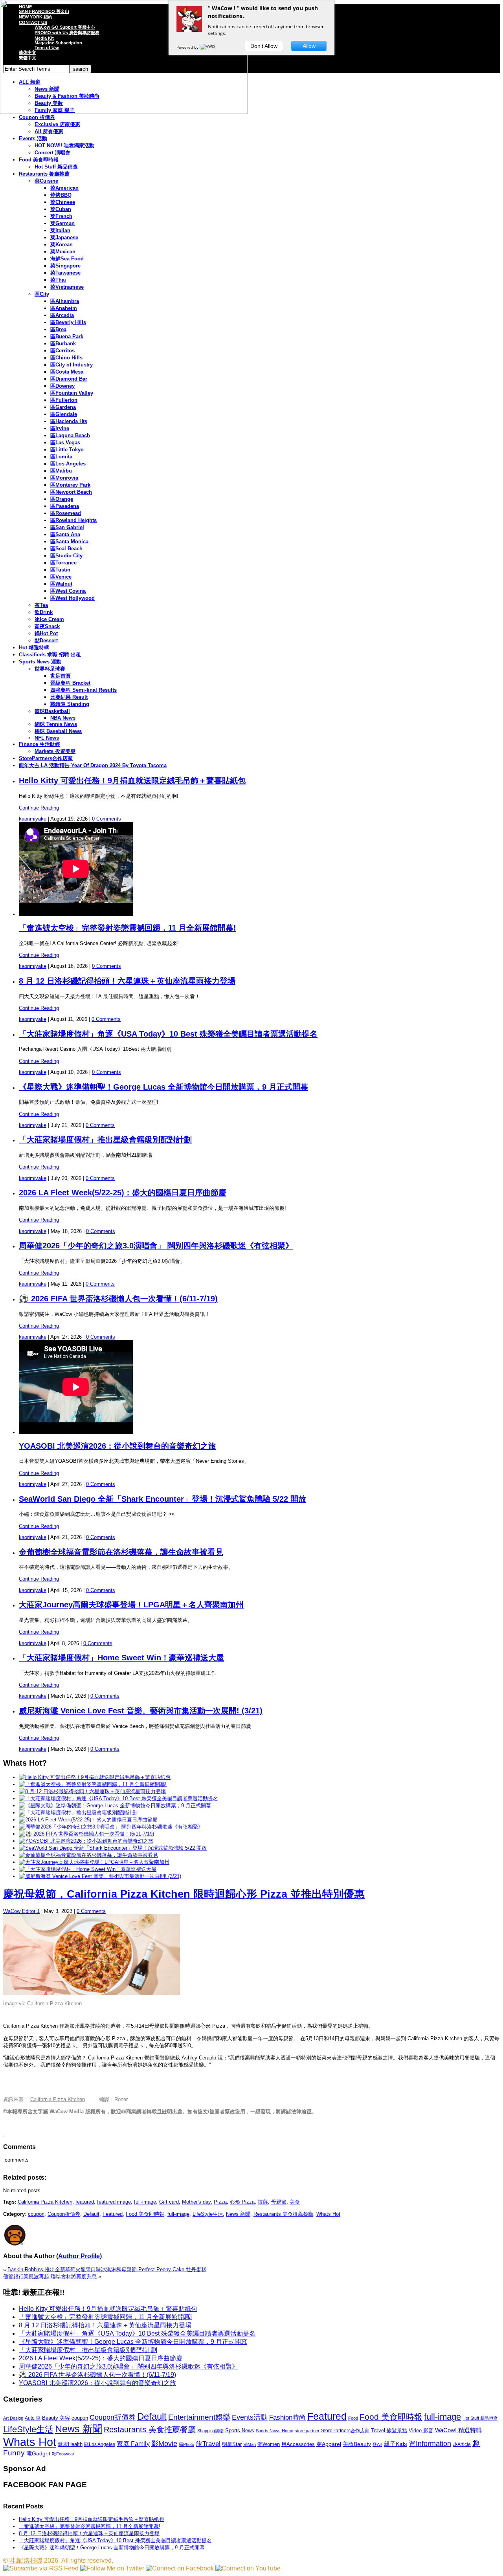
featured (85, 2202)
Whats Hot (328, 2214)
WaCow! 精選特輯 (458, 2430)
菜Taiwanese (65, 273)
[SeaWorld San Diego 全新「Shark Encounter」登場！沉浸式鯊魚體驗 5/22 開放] (113, 1848)
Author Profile (79, 2256)
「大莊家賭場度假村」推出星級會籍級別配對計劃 (105, 1140)
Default (91, 2214)
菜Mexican (63, 252)
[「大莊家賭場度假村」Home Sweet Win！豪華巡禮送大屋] (88, 1869)
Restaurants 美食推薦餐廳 (283, 2214)
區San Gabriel (67, 527)
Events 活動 (33, 138)
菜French (61, 216)
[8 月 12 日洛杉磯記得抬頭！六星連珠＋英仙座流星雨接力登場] (92, 1791)
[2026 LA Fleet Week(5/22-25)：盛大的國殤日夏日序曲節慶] (88, 1820)
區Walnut (61, 584)
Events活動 (250, 2417)
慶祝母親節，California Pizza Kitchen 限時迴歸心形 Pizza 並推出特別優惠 (184, 1894)
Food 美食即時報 (39, 160)
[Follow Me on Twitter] (112, 2568)
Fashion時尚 (287, 2418)
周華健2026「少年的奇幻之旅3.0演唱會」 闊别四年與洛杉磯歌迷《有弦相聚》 (156, 1246)
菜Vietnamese (67, 287)
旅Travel (208, 2444)
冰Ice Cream (49, 619)
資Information (430, 2443)
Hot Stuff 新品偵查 (56, 167)
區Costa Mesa (67, 372)
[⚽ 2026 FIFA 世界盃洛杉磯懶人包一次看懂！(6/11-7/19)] (86, 1834)
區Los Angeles (68, 464)
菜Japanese (64, 237)
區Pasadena (65, 506)
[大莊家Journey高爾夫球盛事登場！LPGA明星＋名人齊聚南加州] (94, 1862)
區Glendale (64, 414)
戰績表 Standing (70, 704)
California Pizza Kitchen (58, 2099)
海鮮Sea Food (67, 259)
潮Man (250, 2444)
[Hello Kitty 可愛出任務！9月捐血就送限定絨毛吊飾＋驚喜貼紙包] (95, 1777)
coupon (36, 2214)
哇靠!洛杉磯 (26, 2560)
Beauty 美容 (56, 2418)
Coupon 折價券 (37, 117)
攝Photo (186, 2444)
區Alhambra (65, 301)
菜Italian (60, 230)
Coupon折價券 (64, 2214)
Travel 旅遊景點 (389, 2430)
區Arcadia (62, 315)
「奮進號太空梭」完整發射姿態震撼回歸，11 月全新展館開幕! (128, 928)
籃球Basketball (52, 711)
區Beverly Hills (68, 322)
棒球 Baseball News (58, 731)
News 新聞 (238, 2214)
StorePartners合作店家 (46, 758)
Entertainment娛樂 (199, 2417)
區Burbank (63, 344)
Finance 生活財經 (39, 744)
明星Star (232, 2444)
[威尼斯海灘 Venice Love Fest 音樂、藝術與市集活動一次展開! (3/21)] (100, 1876)
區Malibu (61, 471)
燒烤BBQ (61, 195)
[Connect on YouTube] (248, 2568)
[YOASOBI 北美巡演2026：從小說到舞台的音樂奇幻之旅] (86, 1841)
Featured (113, 2214)
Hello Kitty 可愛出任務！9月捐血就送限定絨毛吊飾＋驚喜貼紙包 (132, 780)
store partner (307, 2431)
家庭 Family (133, 2444)
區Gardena (63, 407)
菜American (64, 188)
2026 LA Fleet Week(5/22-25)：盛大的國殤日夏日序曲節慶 (123, 1193)
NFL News (47, 738)
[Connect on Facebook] (180, 2568)
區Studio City (66, 556)
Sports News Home (274, 2431)
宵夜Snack (47, 626)
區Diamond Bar (69, 379)
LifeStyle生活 (208, 2214)
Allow (309, 46)
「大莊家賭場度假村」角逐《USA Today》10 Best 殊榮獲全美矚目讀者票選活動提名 (168, 1034)
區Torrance (63, 563)
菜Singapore (65, 266)
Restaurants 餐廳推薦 (44, 174)
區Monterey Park (70, 485)
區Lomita (61, 457)
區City (42, 294)
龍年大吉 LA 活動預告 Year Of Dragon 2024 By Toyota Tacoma (93, 765)
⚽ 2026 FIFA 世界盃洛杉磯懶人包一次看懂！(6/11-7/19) (118, 1299)
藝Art (377, 2444)
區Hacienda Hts (69, 421)
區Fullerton (64, 400)
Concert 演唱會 (52, 153)
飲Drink (44, 612)
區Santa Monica (69, 541)
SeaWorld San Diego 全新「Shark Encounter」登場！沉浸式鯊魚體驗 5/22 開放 (162, 1499)
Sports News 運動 (40, 662)
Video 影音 (421, 2430)
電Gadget (38, 2453)
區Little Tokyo (67, 450)
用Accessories (298, 2444)
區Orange (62, 499)
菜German (62, 223)
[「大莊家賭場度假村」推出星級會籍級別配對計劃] (78, 1813)
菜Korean (61, 245)
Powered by (188, 47)
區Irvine (60, 428)
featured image (114, 2202)
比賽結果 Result (69, 697)
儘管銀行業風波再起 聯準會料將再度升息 (50, 2276)
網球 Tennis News (56, 724)
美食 (295, 2202)
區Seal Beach (66, 549)
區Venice (61, 577)
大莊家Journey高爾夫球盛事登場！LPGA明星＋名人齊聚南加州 (131, 1605)
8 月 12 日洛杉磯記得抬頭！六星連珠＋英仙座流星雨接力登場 (127, 981)
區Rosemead (66, 513)
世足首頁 (61, 676)
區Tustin (60, 570)
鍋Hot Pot (46, 633)
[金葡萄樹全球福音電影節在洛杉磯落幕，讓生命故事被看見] (88, 1855)
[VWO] (208, 47)
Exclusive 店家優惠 (57, 124)
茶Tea (41, 605)
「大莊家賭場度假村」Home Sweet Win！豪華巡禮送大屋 (121, 1658)
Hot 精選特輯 (34, 648)
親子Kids (396, 2444)
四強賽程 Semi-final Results (84, 690)
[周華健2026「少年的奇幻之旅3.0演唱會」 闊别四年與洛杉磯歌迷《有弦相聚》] (111, 1827)
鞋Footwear (63, 2454)
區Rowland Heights (73, 520)
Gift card (169, 2202)
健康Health (70, 2444)
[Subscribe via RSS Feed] (41, 2568)
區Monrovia (64, 478)
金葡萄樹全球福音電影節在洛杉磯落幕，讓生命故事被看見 (121, 1552)
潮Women (269, 2444)
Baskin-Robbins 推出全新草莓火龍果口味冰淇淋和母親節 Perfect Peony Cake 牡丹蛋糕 (107, 2269)
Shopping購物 (210, 2431)
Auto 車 (33, 2418)
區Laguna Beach (70, 435)
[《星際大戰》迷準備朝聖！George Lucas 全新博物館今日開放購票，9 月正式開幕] (115, 1806)
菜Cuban (61, 209)
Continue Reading (39, 808)
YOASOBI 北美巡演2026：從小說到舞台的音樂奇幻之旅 (117, 1446)
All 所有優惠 (49, 131)
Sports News (240, 2430)
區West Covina (68, 591)
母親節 (279, 2202)
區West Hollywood (73, 598)
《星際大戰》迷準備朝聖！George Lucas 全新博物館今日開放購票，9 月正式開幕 (163, 1087)
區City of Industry (72, 365)
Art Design (13, 2418)
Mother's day (196, 2202)
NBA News (63, 718)
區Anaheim (64, 308)
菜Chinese (63, 202)
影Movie (164, 2443)
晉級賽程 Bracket (70, 683)
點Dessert (46, 640)
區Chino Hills (66, 358)
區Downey (62, 386)
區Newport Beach (71, 492)
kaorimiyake (33, 819)
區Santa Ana (65, 534)
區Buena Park (67, 336)
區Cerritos (62, 351)
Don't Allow (264, 46)
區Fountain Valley (72, 393)
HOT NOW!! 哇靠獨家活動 (64, 146)
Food (353, 2418)
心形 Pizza (242, 2202)
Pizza (220, 2202)
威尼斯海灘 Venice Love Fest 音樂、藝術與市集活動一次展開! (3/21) (141, 1711)
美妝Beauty (357, 2444)
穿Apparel (329, 2444)
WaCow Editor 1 (21, 1911)
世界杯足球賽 (50, 669)
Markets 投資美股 (55, 751)
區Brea (58, 329)
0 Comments (106, 819)
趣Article (462, 2444)
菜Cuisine (46, 181)
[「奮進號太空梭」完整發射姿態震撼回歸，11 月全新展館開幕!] (93, 1784)
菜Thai (58, 280)
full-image (145, 2202)
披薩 (263, 2202)
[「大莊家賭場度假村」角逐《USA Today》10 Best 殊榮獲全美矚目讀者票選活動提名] (118, 1798)
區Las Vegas (65, 442)
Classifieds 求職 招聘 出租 (50, 655)
